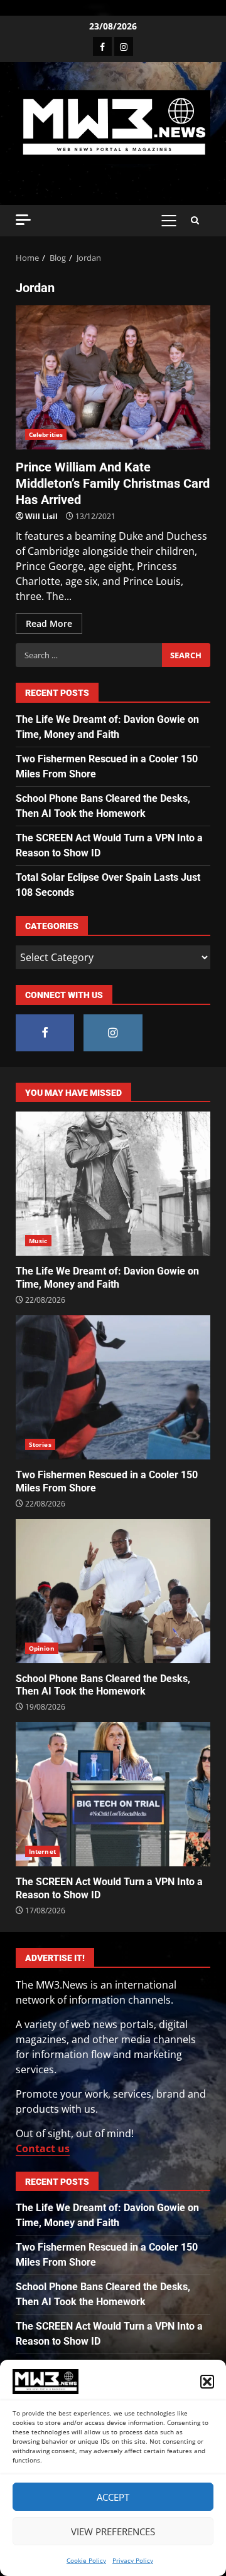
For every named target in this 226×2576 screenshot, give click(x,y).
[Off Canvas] (23, 220)
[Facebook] (102, 46)
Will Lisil (41, 516)
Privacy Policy (133, 2560)
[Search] (195, 221)
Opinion (42, 1648)
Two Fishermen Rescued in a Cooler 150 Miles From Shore (113, 1387)
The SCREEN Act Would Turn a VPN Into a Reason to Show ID (113, 1794)
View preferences (113, 2531)
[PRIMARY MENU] (169, 221)
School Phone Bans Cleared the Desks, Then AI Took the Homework (113, 1591)
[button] (207, 2382)
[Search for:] (89, 655)
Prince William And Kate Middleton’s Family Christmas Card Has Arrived (113, 377)
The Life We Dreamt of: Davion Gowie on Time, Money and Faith (113, 1184)
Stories (40, 1444)
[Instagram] (124, 46)
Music (38, 1241)
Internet (42, 1851)
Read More (49, 623)
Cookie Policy (86, 2560)
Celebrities (46, 434)
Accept (113, 2497)
